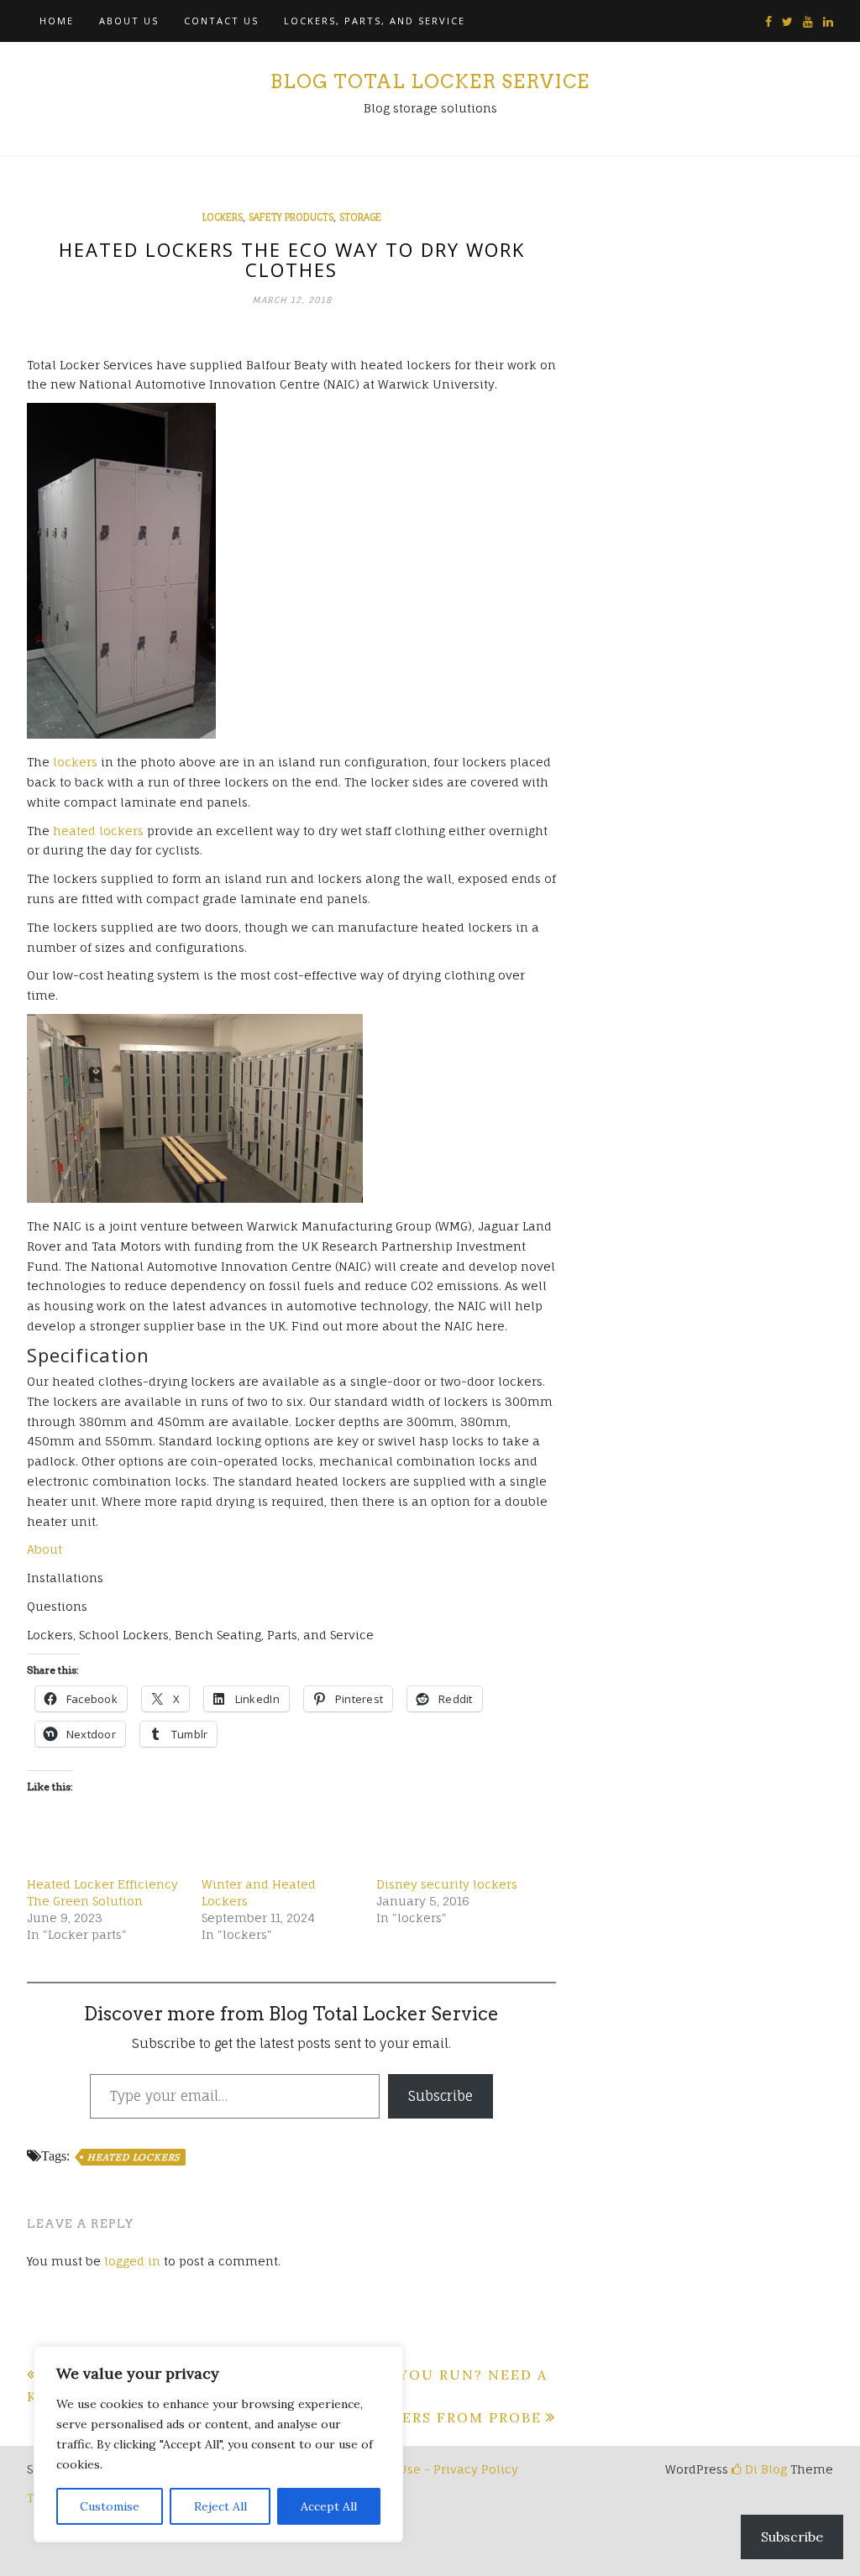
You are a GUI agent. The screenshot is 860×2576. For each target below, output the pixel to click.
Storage (360, 217)
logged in (132, 2261)
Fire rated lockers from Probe (399, 2417)
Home (57, 21)
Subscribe (440, 2096)
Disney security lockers (447, 1884)
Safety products (291, 217)
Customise (110, 2506)
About (45, 1549)
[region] (218, 2444)
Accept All (329, 2506)
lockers (223, 217)
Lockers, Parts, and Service (375, 21)
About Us (129, 21)
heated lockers (98, 831)
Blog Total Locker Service (430, 81)
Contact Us (221, 21)
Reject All (220, 2506)
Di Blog (764, 2469)
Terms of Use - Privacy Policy (430, 2469)
